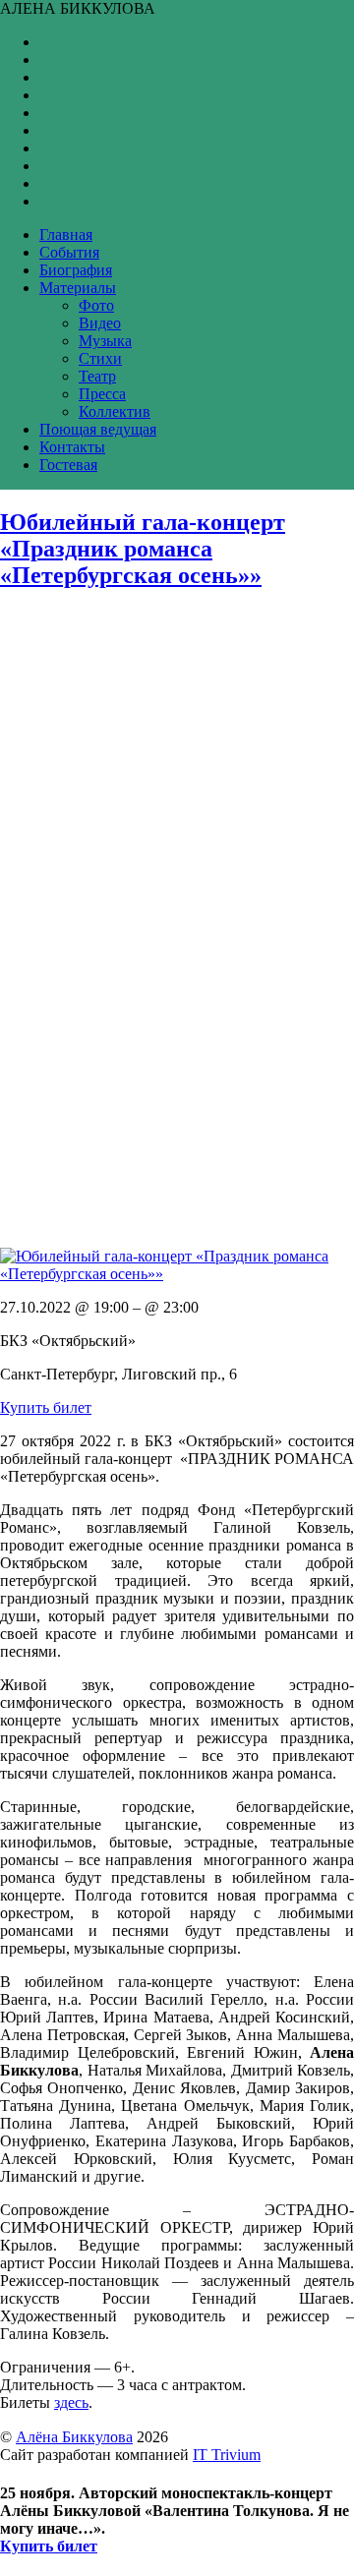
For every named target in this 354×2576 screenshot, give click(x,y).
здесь (71, 2402)
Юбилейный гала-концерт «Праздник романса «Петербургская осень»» (143, 549)
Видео (100, 323)
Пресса (102, 394)
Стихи (100, 358)
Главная (66, 234)
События (69, 252)
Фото (96, 305)
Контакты (72, 447)
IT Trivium (227, 2455)
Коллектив (115, 411)
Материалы (78, 288)
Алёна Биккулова (74, 2437)
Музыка (105, 341)
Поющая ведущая (98, 429)
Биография (76, 270)
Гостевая (68, 465)
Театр (97, 376)
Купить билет (46, 1407)
